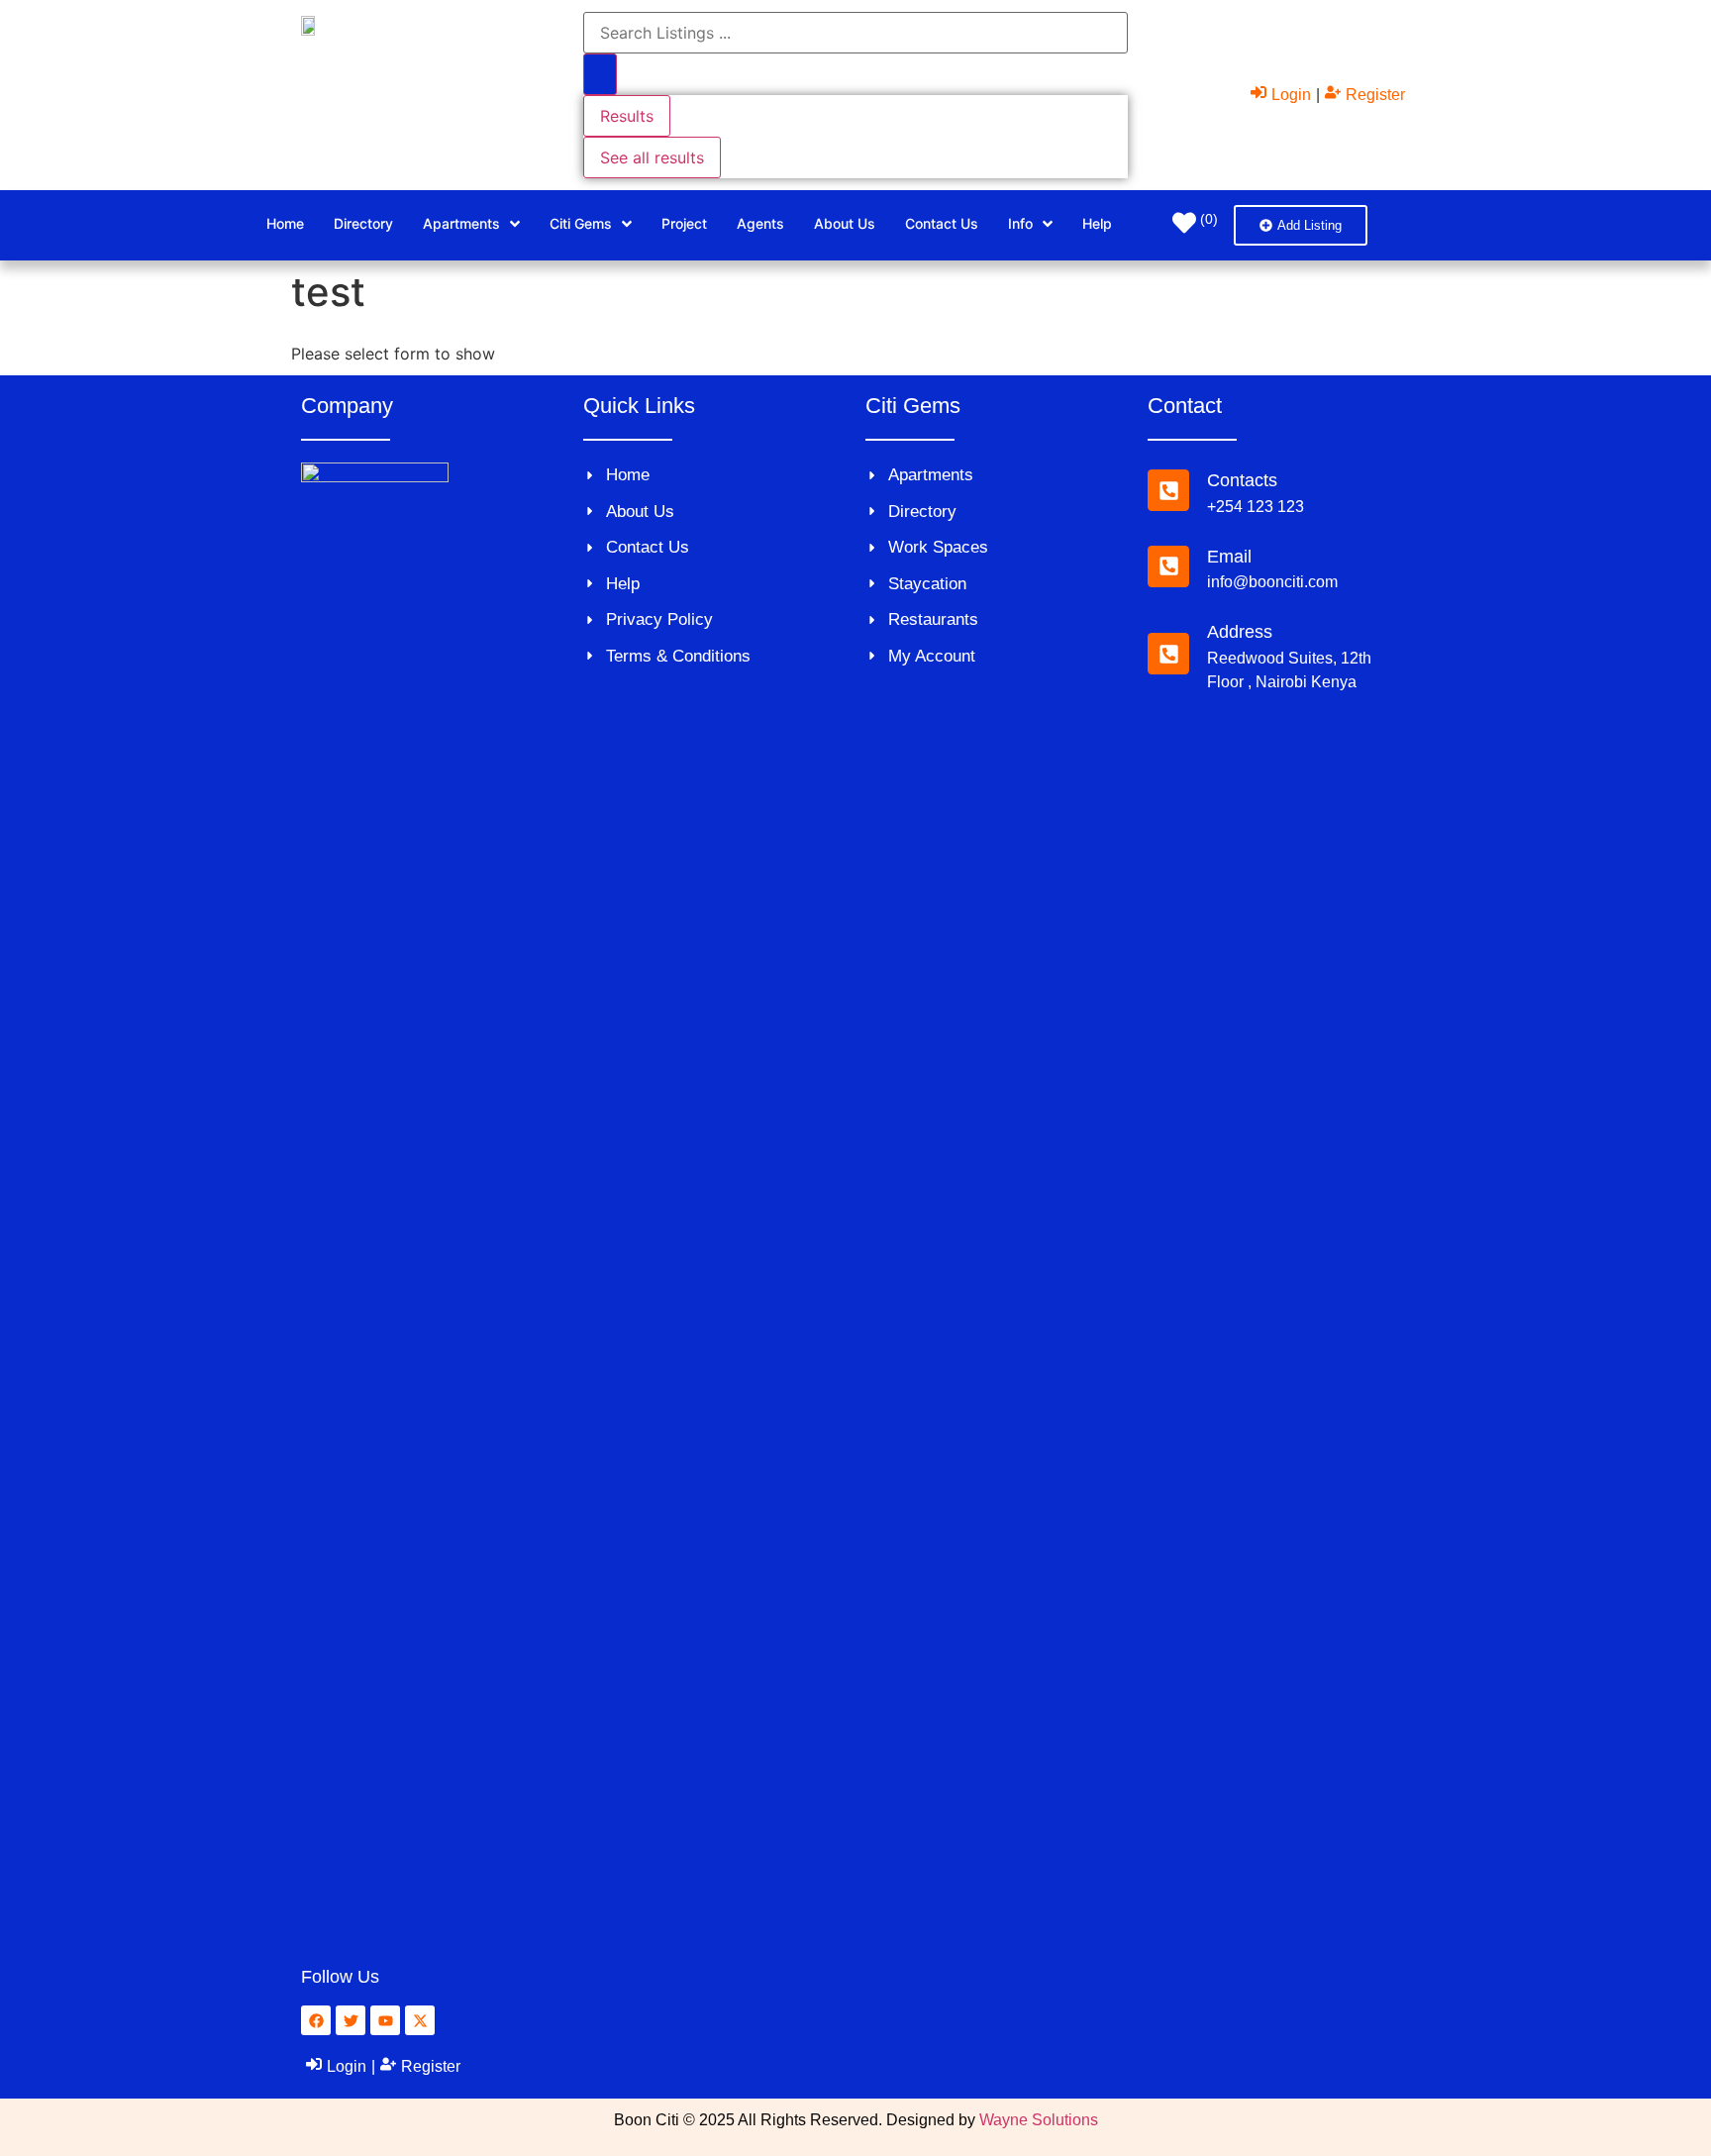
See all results (652, 157)
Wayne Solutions (1039, 2120)
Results (627, 116)
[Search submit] (600, 74)
